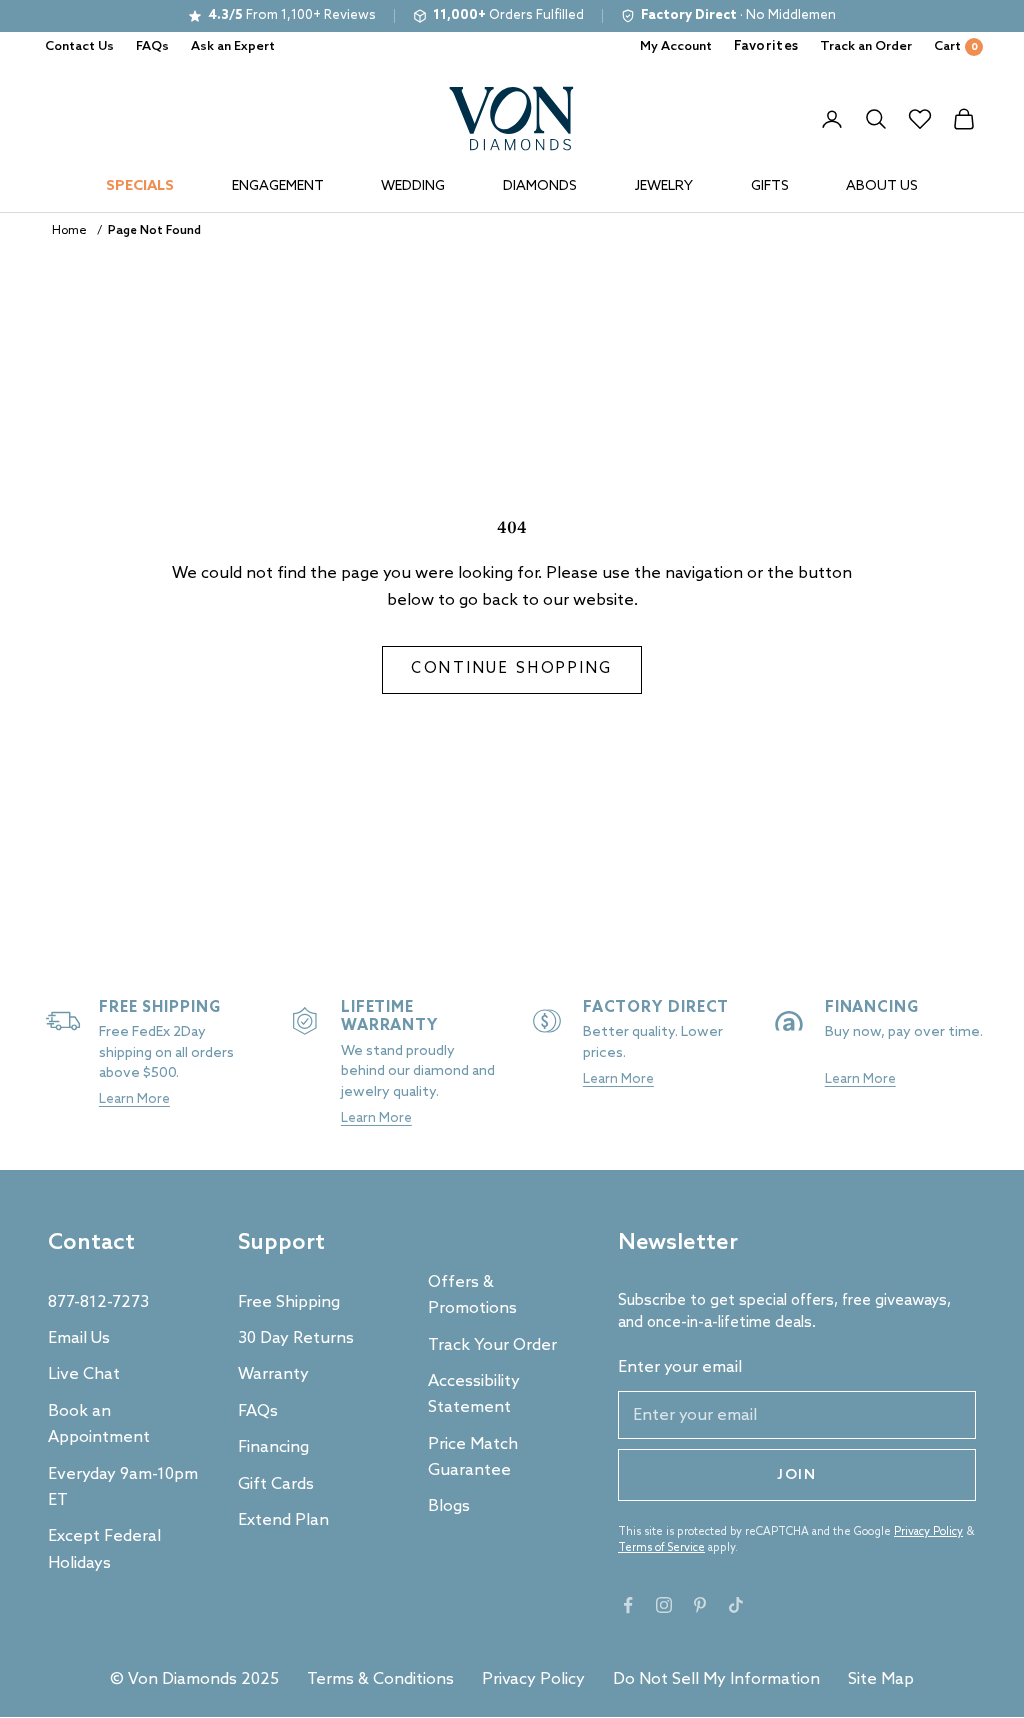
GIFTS (770, 186)
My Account (676, 46)
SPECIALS (140, 186)
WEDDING (413, 186)
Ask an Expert (233, 46)
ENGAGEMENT (278, 186)
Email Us (79, 1338)
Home (69, 231)
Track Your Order (492, 1345)
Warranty (273, 1374)
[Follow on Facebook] (628, 1605)
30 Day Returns (296, 1338)
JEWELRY (664, 186)
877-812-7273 (98, 1302)
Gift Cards (276, 1484)
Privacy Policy (928, 1532)
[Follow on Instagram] (664, 1605)
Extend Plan (283, 1520)
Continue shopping (512, 669)
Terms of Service (661, 1548)
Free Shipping (289, 1302)
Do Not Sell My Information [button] (716, 1679)
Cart (956, 46)
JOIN (797, 1475)
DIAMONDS (540, 186)
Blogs (449, 1506)
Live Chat (84, 1374)
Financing (273, 1447)
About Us (882, 186)
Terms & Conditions (380, 1679)
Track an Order (866, 46)
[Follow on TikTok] (736, 1605)
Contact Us (79, 46)
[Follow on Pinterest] (700, 1605)
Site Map (881, 1679)
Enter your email (680, 1367)
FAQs (152, 46)
